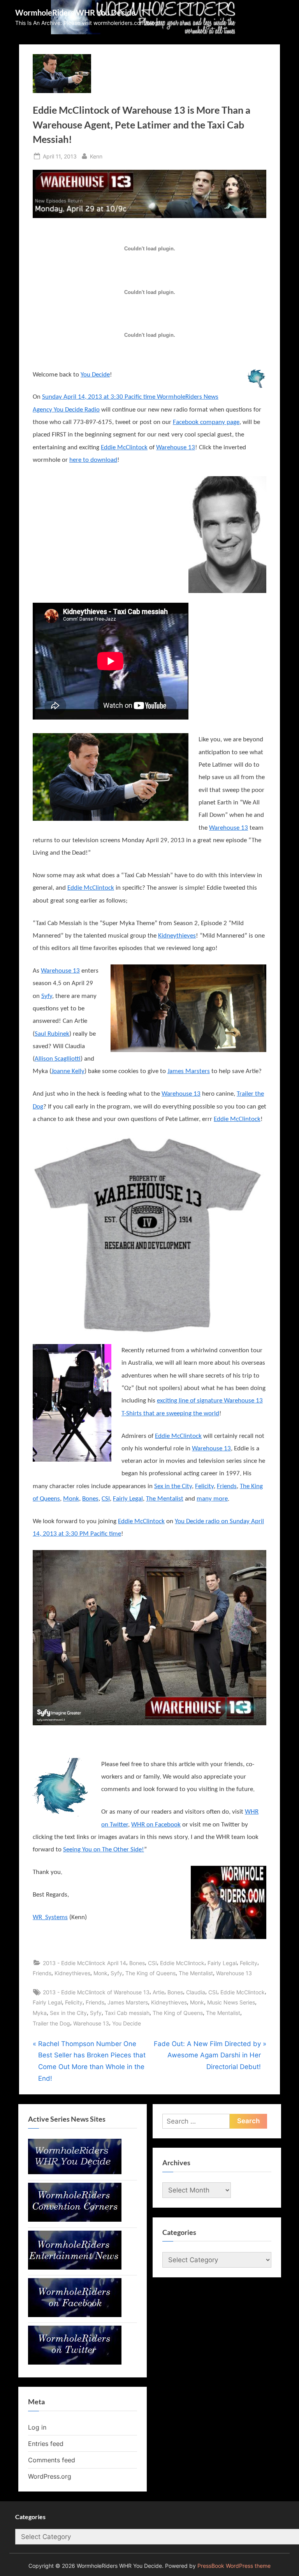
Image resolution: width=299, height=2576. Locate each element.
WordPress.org (50, 2476)
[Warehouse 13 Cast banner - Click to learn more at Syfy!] (149, 1638)
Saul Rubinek (52, 1034)
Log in (37, 2427)
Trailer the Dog (51, 2023)
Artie (158, 1992)
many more (212, 1499)
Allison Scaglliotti (58, 1059)
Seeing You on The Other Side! (104, 1850)
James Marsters (189, 1071)
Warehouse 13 (176, 448)
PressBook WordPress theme (234, 2566)
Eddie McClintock (124, 448)
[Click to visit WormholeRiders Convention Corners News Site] (75, 2219)
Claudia (196, 1992)
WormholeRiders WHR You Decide (75, 12)
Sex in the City (173, 1486)
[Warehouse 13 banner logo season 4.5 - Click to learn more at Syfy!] (149, 194)
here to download (93, 460)
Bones (90, 1499)
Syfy (47, 996)
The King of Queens (150, 1973)
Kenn (96, 156)
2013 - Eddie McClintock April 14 (84, 1963)
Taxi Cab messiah (127, 2013)
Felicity (204, 1486)
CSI (106, 1499)
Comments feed (52, 2460)
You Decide (95, 375)
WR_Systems (50, 1917)
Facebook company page (206, 422)
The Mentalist (165, 1499)
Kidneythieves (177, 936)
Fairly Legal (128, 1499)
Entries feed (46, 2444)
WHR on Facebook (156, 1825)
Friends (227, 1486)
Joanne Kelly (68, 1071)
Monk (71, 1499)
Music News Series (231, 2002)
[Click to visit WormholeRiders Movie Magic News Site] (75, 2172)
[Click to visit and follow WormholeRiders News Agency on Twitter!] (75, 2362)
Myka (40, 2013)
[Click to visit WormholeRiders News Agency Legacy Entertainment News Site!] (75, 2267)
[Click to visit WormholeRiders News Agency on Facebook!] (75, 2315)
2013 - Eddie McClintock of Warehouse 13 (96, 1992)
